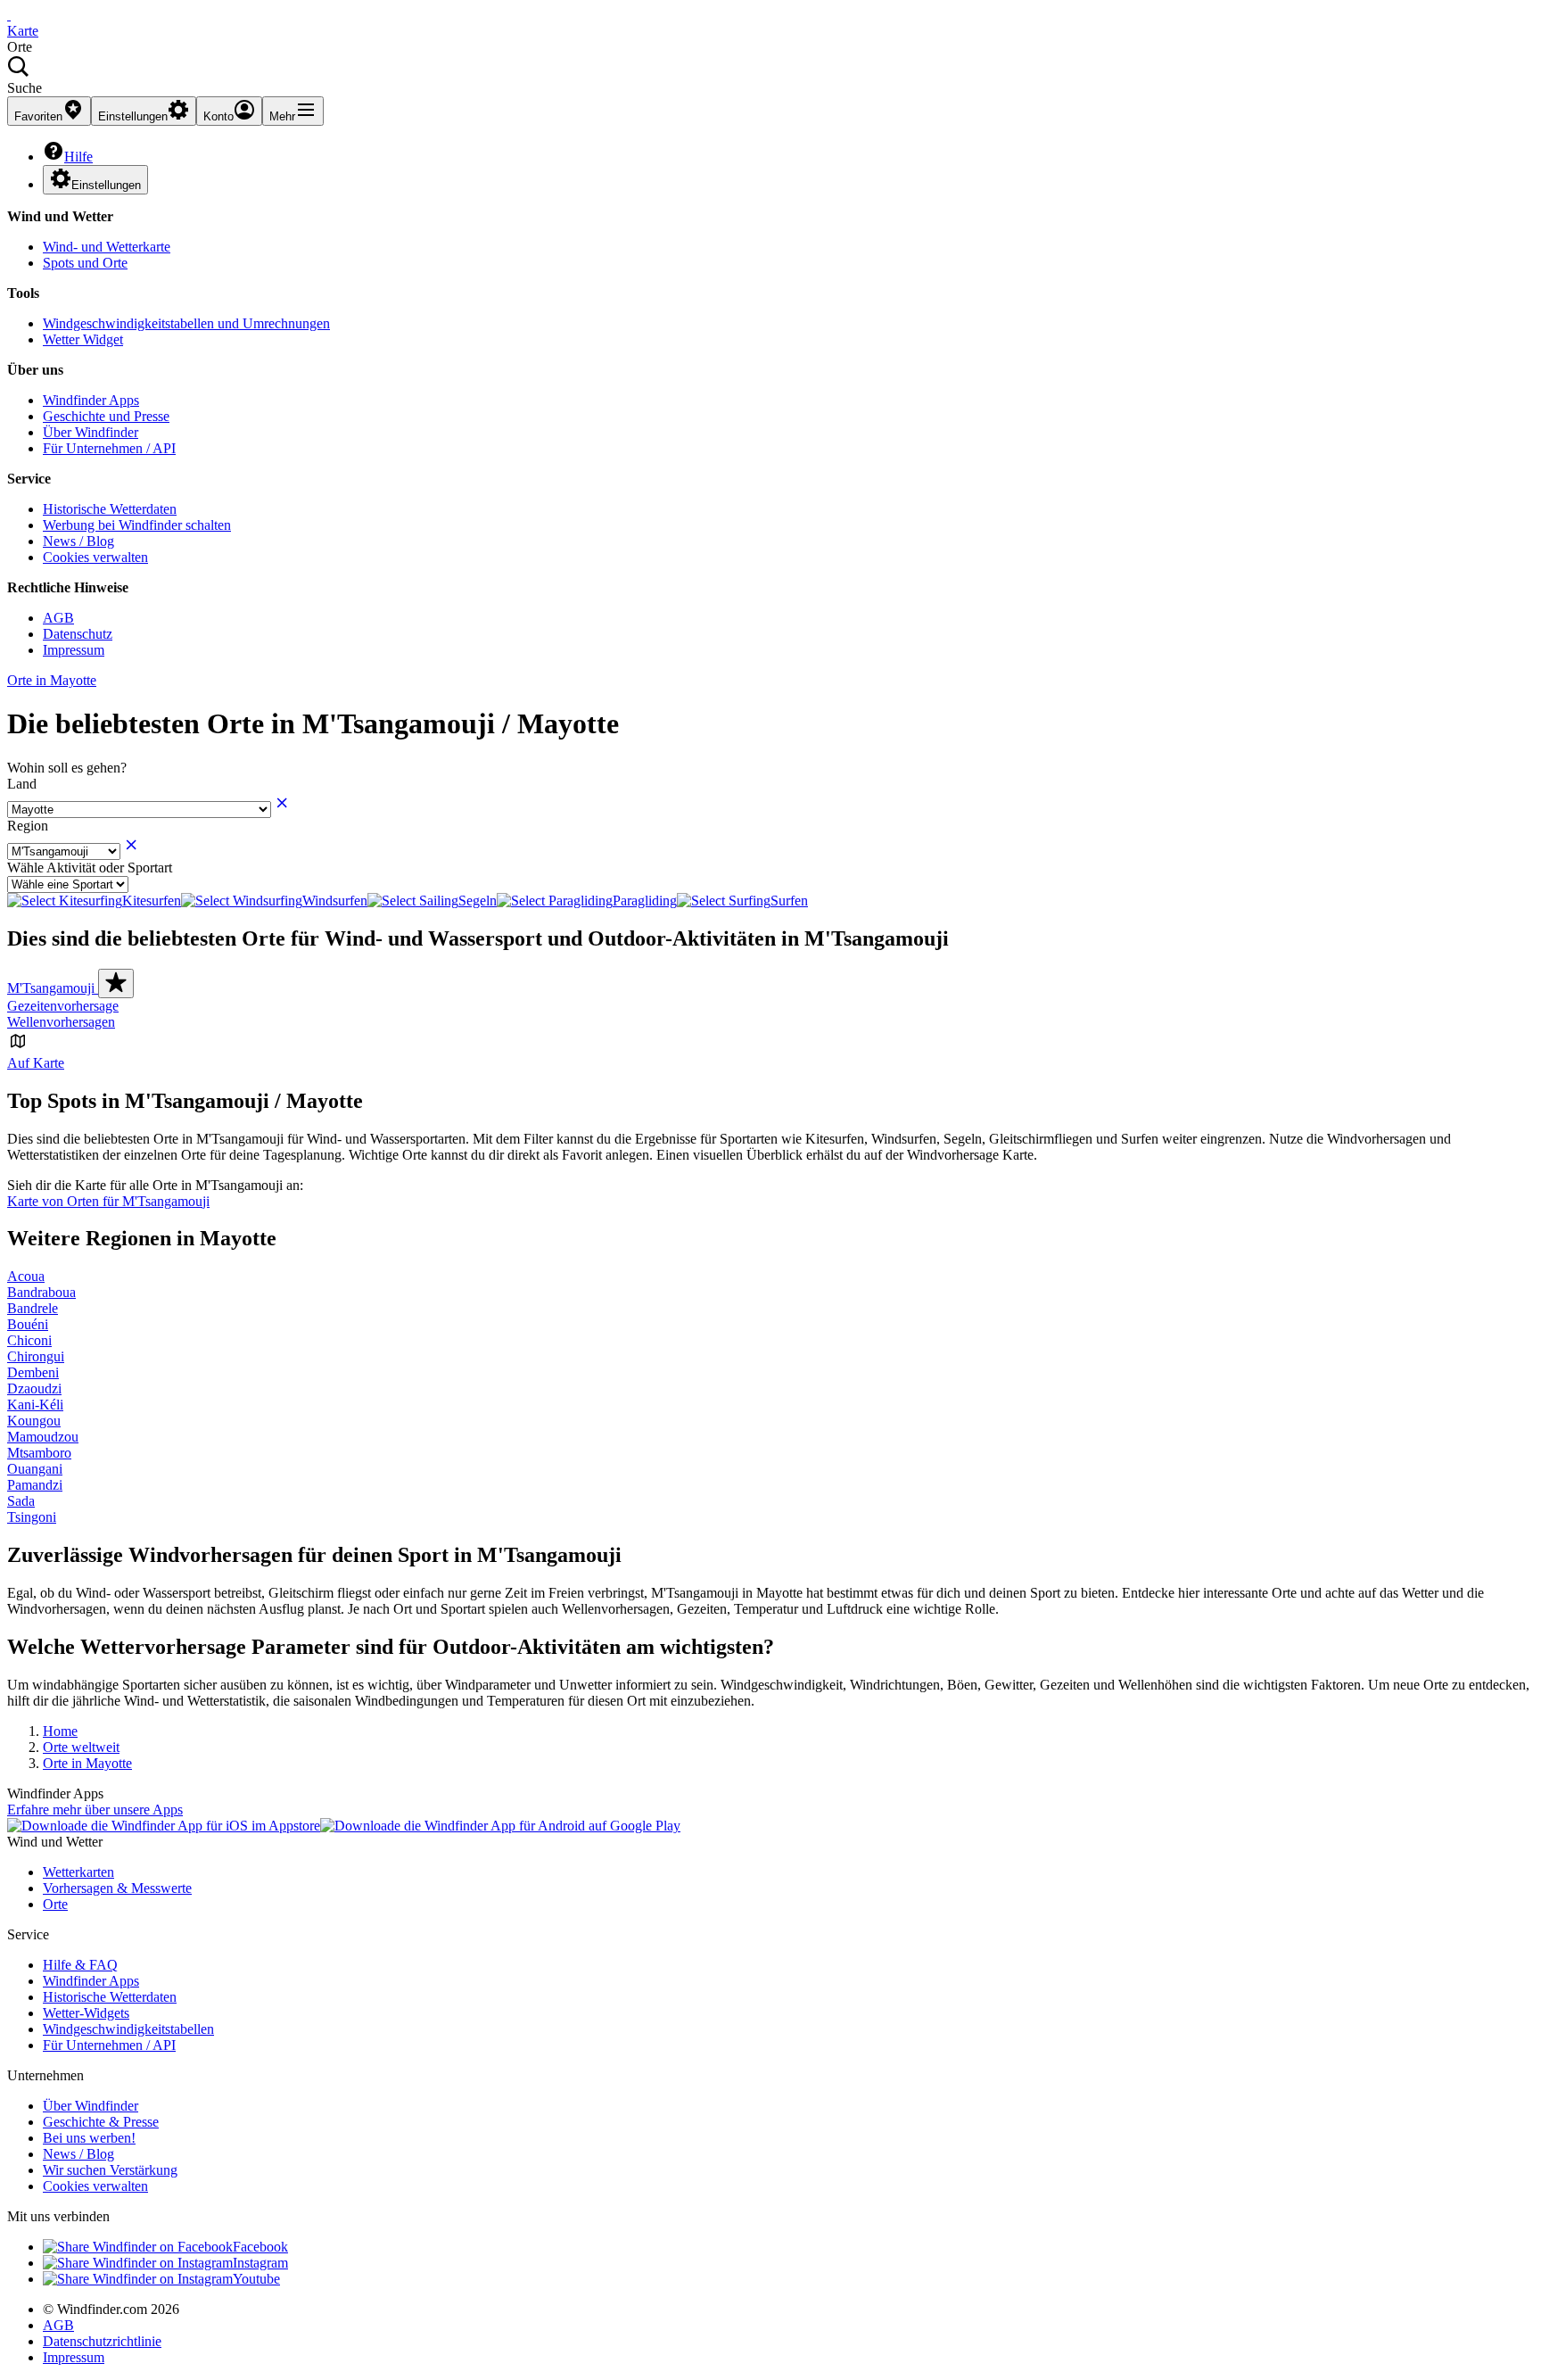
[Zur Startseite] (9, 15)
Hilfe (78, 157)
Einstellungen (106, 185)
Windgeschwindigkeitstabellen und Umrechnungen (186, 323)
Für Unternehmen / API (109, 448)
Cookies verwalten (95, 557)
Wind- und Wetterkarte (107, 247)
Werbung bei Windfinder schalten (137, 525)
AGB (58, 618)
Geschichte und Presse (106, 416)
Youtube (256, 2279)
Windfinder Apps (91, 400)
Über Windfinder (91, 432)
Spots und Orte (85, 263)
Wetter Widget (83, 339)
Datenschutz (78, 634)
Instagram (260, 2263)
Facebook (260, 2247)
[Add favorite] (116, 983)
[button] (770, 76)
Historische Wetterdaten (110, 509)
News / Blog (78, 541)
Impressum (74, 650)
